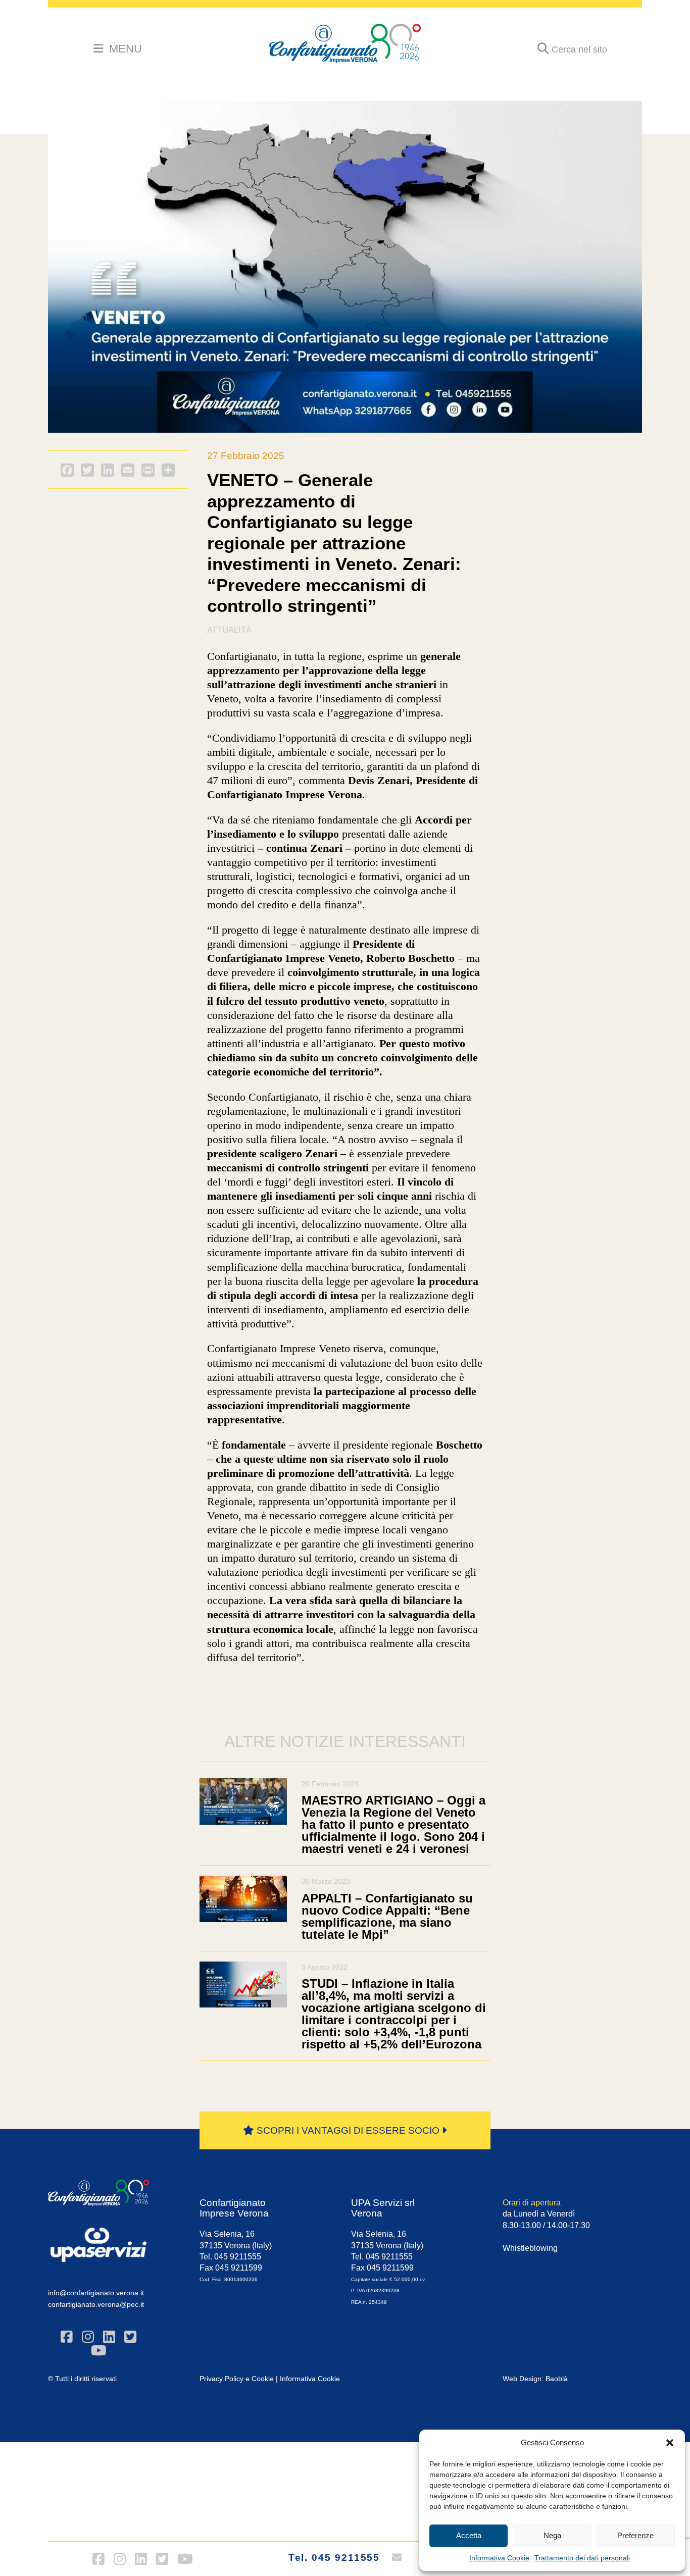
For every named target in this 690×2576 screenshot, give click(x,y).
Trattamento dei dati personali (582, 2558)
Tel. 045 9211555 (334, 2558)
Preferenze (635, 2535)
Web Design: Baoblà (535, 2379)
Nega (552, 2535)
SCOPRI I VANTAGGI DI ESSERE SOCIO (348, 2130)
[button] (670, 2443)
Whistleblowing (530, 2248)
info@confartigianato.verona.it (96, 2293)
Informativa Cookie (499, 2558)
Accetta (469, 2535)
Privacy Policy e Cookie (237, 2379)
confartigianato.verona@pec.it (96, 2304)
